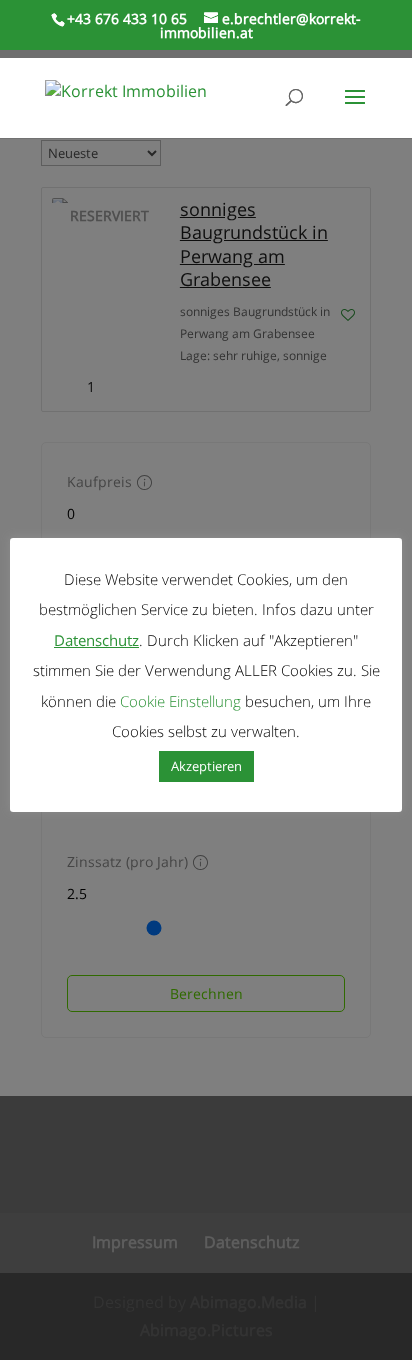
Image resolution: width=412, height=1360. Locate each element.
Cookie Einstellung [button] (180, 701)
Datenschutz (96, 640)
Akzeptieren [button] (206, 766)
